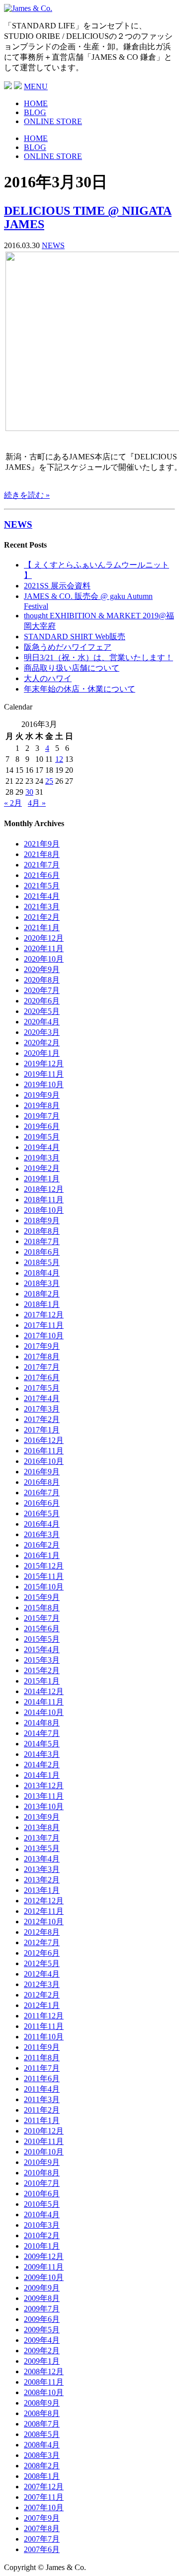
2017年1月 (42, 1430)
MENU (36, 86)
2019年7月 (42, 1116)
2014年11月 (44, 1702)
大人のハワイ (48, 678)
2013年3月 (42, 1869)
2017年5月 (42, 1388)
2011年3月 (42, 2099)
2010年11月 (44, 2141)
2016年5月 (42, 1513)
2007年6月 (42, 2549)
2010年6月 (42, 2194)
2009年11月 (44, 2267)
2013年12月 (44, 1786)
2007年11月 (44, 2497)
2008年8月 (42, 2413)
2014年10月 (44, 1712)
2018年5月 (42, 1262)
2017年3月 (42, 1409)
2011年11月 (44, 2026)
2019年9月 (42, 1095)
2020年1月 (42, 1053)
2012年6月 (42, 1953)
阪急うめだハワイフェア (68, 647)
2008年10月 (44, 2392)
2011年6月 (42, 2078)
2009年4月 (42, 2340)
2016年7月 (42, 1493)
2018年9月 (42, 1220)
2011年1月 (42, 2120)
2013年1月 (42, 1890)
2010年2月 (42, 2235)
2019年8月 (42, 1105)
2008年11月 (44, 2382)
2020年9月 (42, 969)
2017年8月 (42, 1357)
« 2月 (13, 803)
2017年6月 (42, 1377)
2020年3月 (42, 1032)
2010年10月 (44, 2152)
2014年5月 (42, 1744)
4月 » (37, 803)
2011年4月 (42, 2089)
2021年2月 (42, 917)
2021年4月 (42, 896)
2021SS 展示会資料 (57, 586)
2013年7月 (42, 1838)
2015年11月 (44, 1576)
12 (59, 759)
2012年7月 (42, 1942)
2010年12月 (44, 2131)
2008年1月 (42, 2476)
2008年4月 (42, 2445)
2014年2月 (42, 1765)
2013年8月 (42, 1827)
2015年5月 (42, 1639)
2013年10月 (44, 1806)
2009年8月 (42, 2298)
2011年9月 (42, 2047)
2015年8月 (42, 1608)
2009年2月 (42, 2351)
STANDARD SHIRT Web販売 (75, 637)
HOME (36, 103)
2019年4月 (42, 1147)
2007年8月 (42, 2528)
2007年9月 (42, 2518)
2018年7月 (42, 1241)
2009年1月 (42, 2361)
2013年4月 (42, 1859)
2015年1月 (42, 1681)
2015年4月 (42, 1649)
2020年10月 (44, 959)
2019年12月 (44, 1064)
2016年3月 (42, 1534)
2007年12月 (44, 2487)
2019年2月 (42, 1168)
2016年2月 (42, 1545)
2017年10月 (44, 1336)
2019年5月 (42, 1137)
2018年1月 (42, 1304)
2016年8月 (42, 1482)
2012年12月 (44, 1901)
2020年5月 (42, 1011)
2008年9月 (42, 2403)
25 (49, 781)
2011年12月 (44, 2016)
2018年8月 (42, 1231)
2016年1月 (42, 1555)
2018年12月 (44, 1189)
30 (29, 792)
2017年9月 (42, 1346)
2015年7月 (42, 1618)
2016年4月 (42, 1524)
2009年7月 (42, 2309)
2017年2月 (42, 1419)
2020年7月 (42, 990)
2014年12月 (44, 1691)
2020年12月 (44, 938)
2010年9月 (42, 2162)
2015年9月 (42, 1597)
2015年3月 (42, 1660)
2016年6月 (42, 1503)
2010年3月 (42, 2225)
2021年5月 (42, 886)
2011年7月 (42, 2068)
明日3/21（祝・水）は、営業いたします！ (98, 657)
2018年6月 (42, 1252)
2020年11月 (44, 948)
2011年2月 (42, 2110)
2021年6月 (42, 875)
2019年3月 (42, 1158)
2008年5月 (42, 2434)
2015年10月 (44, 1587)
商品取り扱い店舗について (72, 668)
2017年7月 (42, 1367)
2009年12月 (44, 2256)
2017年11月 (44, 1325)
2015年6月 (42, 1629)
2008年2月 (42, 2466)
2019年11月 (44, 1074)
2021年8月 (42, 854)
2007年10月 (44, 2507)
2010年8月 (42, 2173)
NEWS (53, 245)
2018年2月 (42, 1294)
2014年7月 (42, 1733)
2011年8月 (42, 2058)
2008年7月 (42, 2424)
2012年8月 (42, 1932)
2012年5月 (42, 1963)
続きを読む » (27, 495)
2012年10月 (44, 1922)
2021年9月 (42, 844)
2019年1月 (42, 1179)
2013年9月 (42, 1817)
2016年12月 (44, 1440)
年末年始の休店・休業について (80, 689)
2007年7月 (42, 2539)
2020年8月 (42, 980)
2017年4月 (42, 1398)
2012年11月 (44, 1911)
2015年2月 (42, 1670)
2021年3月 (42, 907)
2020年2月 (42, 1043)
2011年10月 (44, 2037)
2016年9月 (42, 1472)
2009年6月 (42, 2319)
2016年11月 (44, 1451)
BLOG (35, 112)
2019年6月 (42, 1126)
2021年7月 (42, 865)
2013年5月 (42, 1848)
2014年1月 (42, 1775)
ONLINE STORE (53, 121)
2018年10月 (44, 1210)
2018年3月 (42, 1283)
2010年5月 (42, 2204)
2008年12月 (44, 2371)
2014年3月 (42, 1754)
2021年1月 (42, 928)
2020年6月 (42, 1001)
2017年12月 (44, 1315)
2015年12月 (44, 1566)
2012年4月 (42, 1974)
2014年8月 (42, 1723)
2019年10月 (44, 1084)
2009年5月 (42, 2330)
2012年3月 (42, 1984)
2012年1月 (42, 2005)
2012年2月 (42, 1995)
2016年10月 (44, 1461)
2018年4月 (42, 1273)
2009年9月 (42, 2288)
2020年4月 (42, 1022)
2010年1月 (42, 2246)
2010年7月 (42, 2183)
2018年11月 (44, 1200)
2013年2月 (42, 1880)
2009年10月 (44, 2277)
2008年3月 (42, 2455)
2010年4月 (42, 2215)
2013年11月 (44, 1796)
